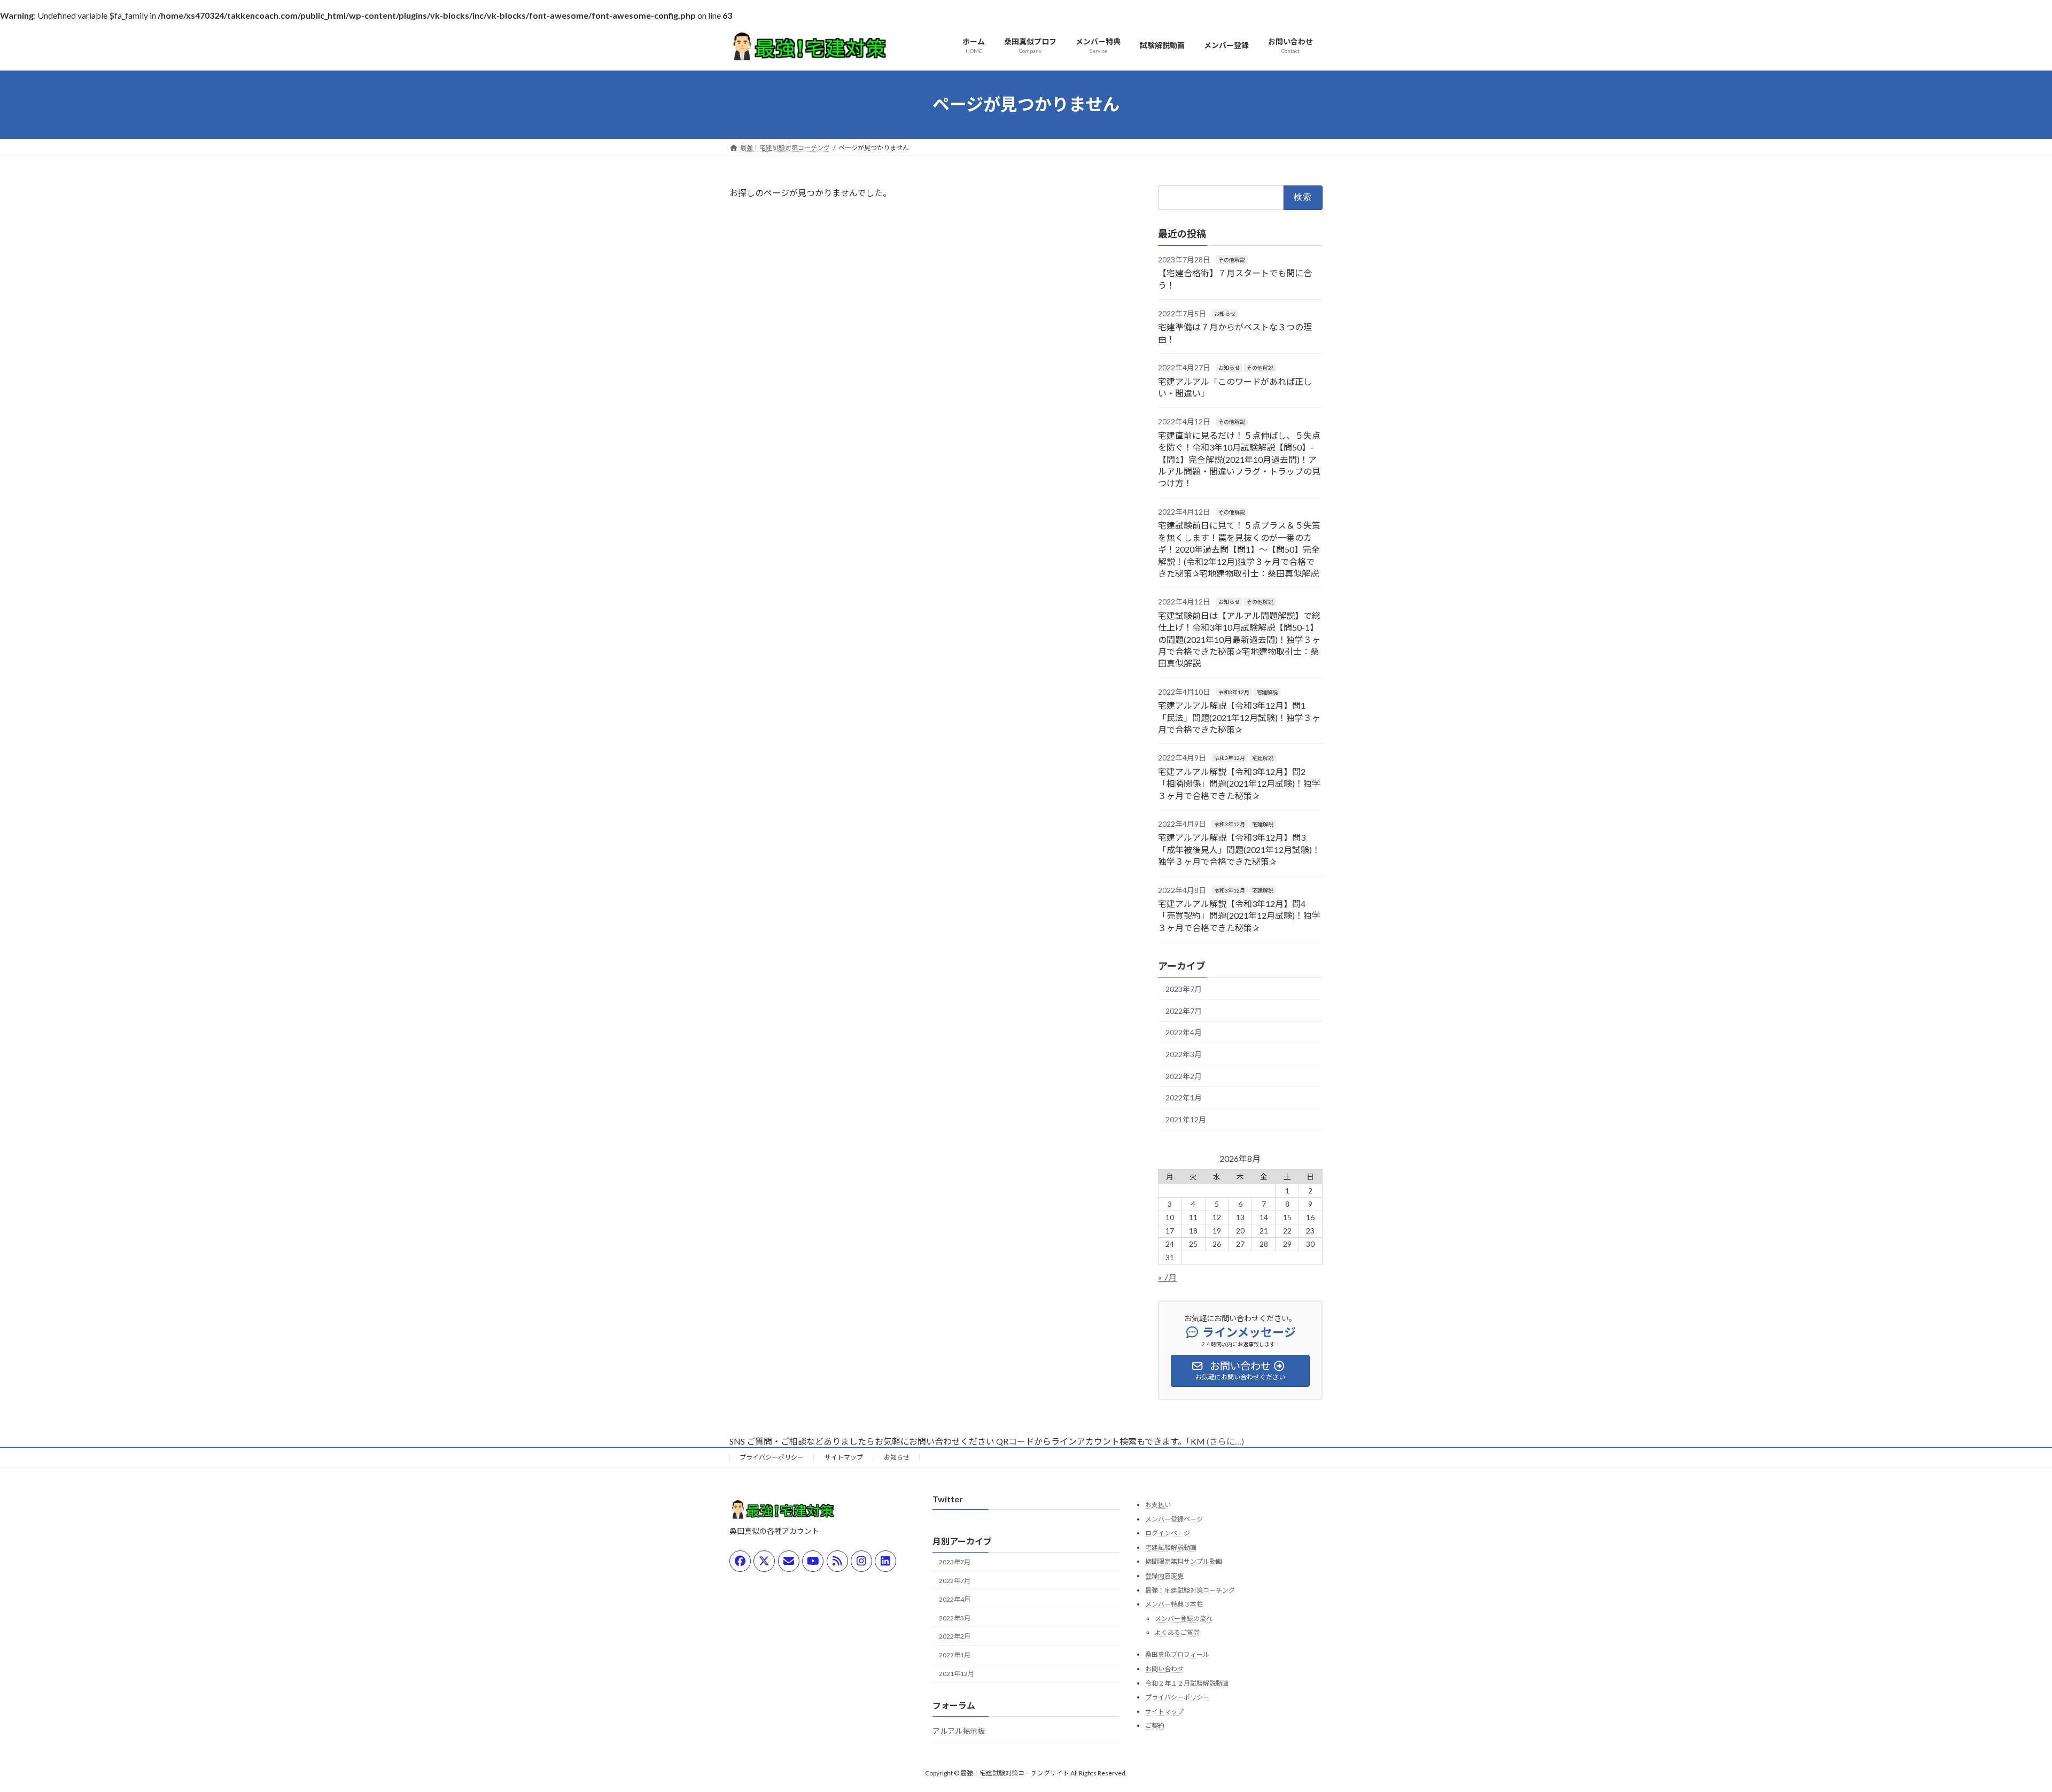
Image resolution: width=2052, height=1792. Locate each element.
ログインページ (1168, 1533)
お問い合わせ (1164, 1669)
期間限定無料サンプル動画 (1184, 1561)
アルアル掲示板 (959, 1731)
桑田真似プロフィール (1177, 1654)
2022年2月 (1184, 1076)
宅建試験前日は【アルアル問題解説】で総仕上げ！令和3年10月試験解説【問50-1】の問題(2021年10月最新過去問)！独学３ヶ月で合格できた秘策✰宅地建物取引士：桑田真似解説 (1239, 639)
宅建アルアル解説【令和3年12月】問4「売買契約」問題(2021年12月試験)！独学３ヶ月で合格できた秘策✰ (1239, 916)
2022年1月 (1184, 1097)
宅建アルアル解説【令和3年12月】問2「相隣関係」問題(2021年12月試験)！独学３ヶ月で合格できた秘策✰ (1239, 783)
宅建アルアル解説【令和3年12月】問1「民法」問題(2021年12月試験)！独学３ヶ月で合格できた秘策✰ (1239, 717)
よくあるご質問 (1177, 1632)
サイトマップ (844, 1457)
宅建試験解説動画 (1171, 1547)
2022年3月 (1184, 1054)
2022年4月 (1184, 1032)
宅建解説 (1267, 692)
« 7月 (1167, 1277)
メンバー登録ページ (1174, 1519)
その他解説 (1232, 259)
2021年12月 (1186, 1119)
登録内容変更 (1164, 1576)
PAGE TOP (1998, 1728)
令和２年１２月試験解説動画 (1187, 1683)
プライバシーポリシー (772, 1457)
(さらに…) (1225, 1441)
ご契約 (1155, 1725)
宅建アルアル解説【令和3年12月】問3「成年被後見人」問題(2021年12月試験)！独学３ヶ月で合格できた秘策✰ (1239, 849)
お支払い (1158, 1505)
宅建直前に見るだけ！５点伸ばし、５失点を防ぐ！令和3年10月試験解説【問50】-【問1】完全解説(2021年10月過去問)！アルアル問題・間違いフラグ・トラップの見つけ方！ (1239, 459)
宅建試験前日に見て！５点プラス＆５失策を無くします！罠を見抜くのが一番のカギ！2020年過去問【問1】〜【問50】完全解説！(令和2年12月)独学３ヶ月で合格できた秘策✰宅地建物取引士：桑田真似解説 (1239, 549)
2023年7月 (1184, 989)
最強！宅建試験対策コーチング (1190, 1590)
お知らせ (1225, 314)
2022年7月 (1184, 1010)
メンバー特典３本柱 (1174, 1604)
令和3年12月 (1234, 692)
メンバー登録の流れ (1184, 1619)
